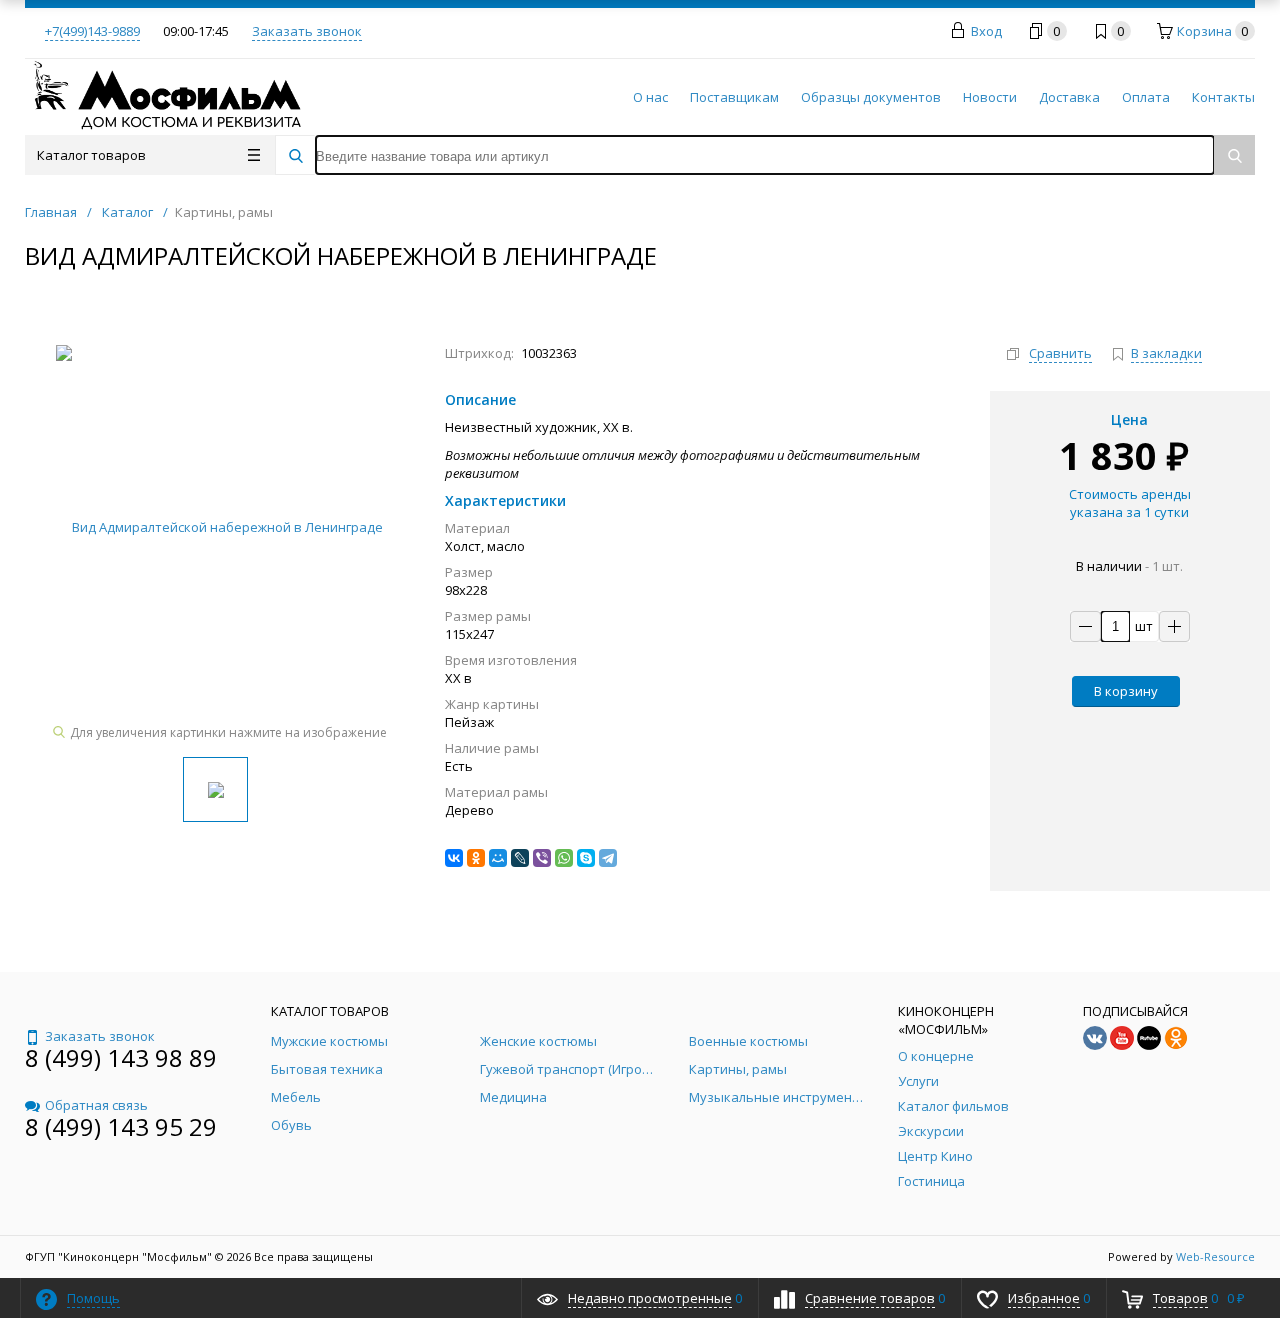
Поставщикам (734, 97)
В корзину (1126, 691)
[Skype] (586, 858)
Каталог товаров (91, 155)
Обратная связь (96, 1105)
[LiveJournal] (520, 858)
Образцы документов (871, 97)
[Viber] (542, 858)
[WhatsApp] (564, 858)
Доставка (1069, 97)
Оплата (1146, 97)
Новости (990, 97)
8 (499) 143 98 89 (121, 1057)
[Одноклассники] (476, 858)
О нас (650, 97)
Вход (986, 31)
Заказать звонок (307, 31)
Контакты (1223, 97)
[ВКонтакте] (454, 858)
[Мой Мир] (498, 858)
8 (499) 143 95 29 (121, 1126)
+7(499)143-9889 (92, 31)
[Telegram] (608, 858)
